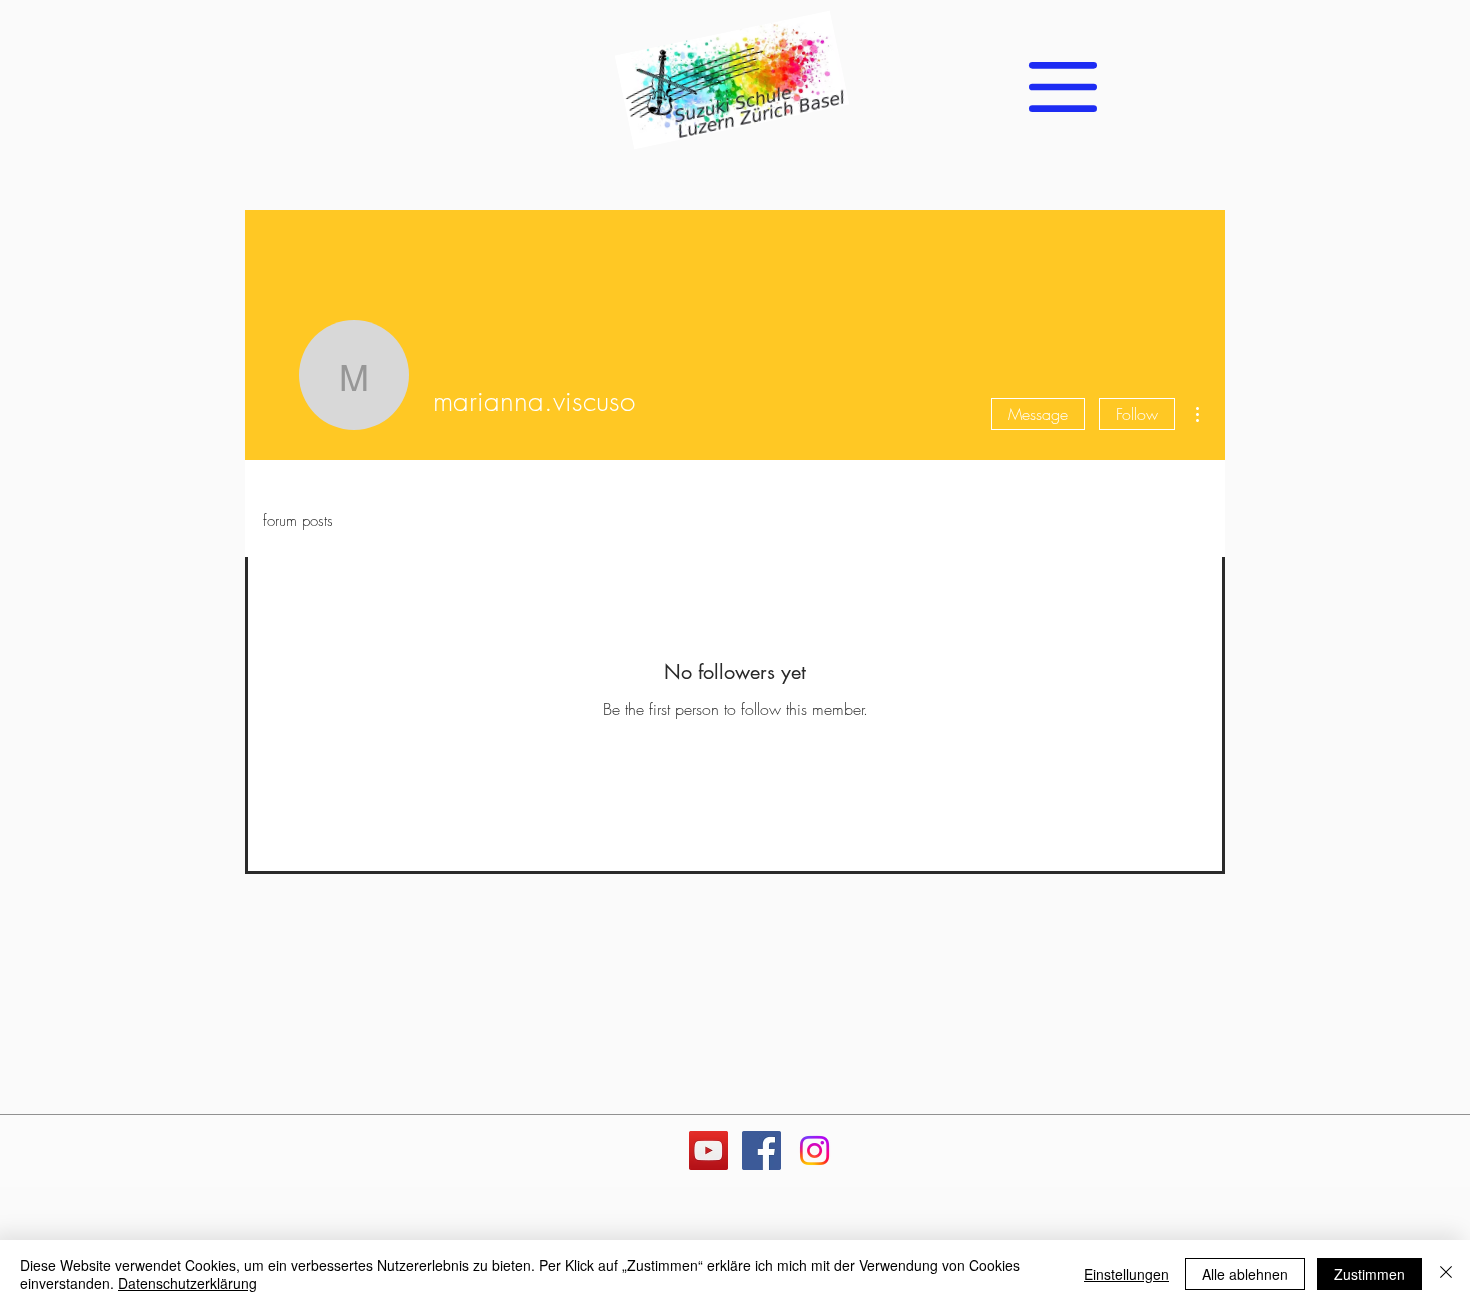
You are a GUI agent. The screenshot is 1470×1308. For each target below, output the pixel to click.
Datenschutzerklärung (187, 1283)
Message (1038, 414)
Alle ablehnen (1245, 1274)
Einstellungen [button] (1126, 1274)
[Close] (1446, 1274)
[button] (1063, 87)
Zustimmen (1369, 1274)
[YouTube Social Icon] (708, 1150)
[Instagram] (814, 1150)
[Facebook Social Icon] (761, 1150)
